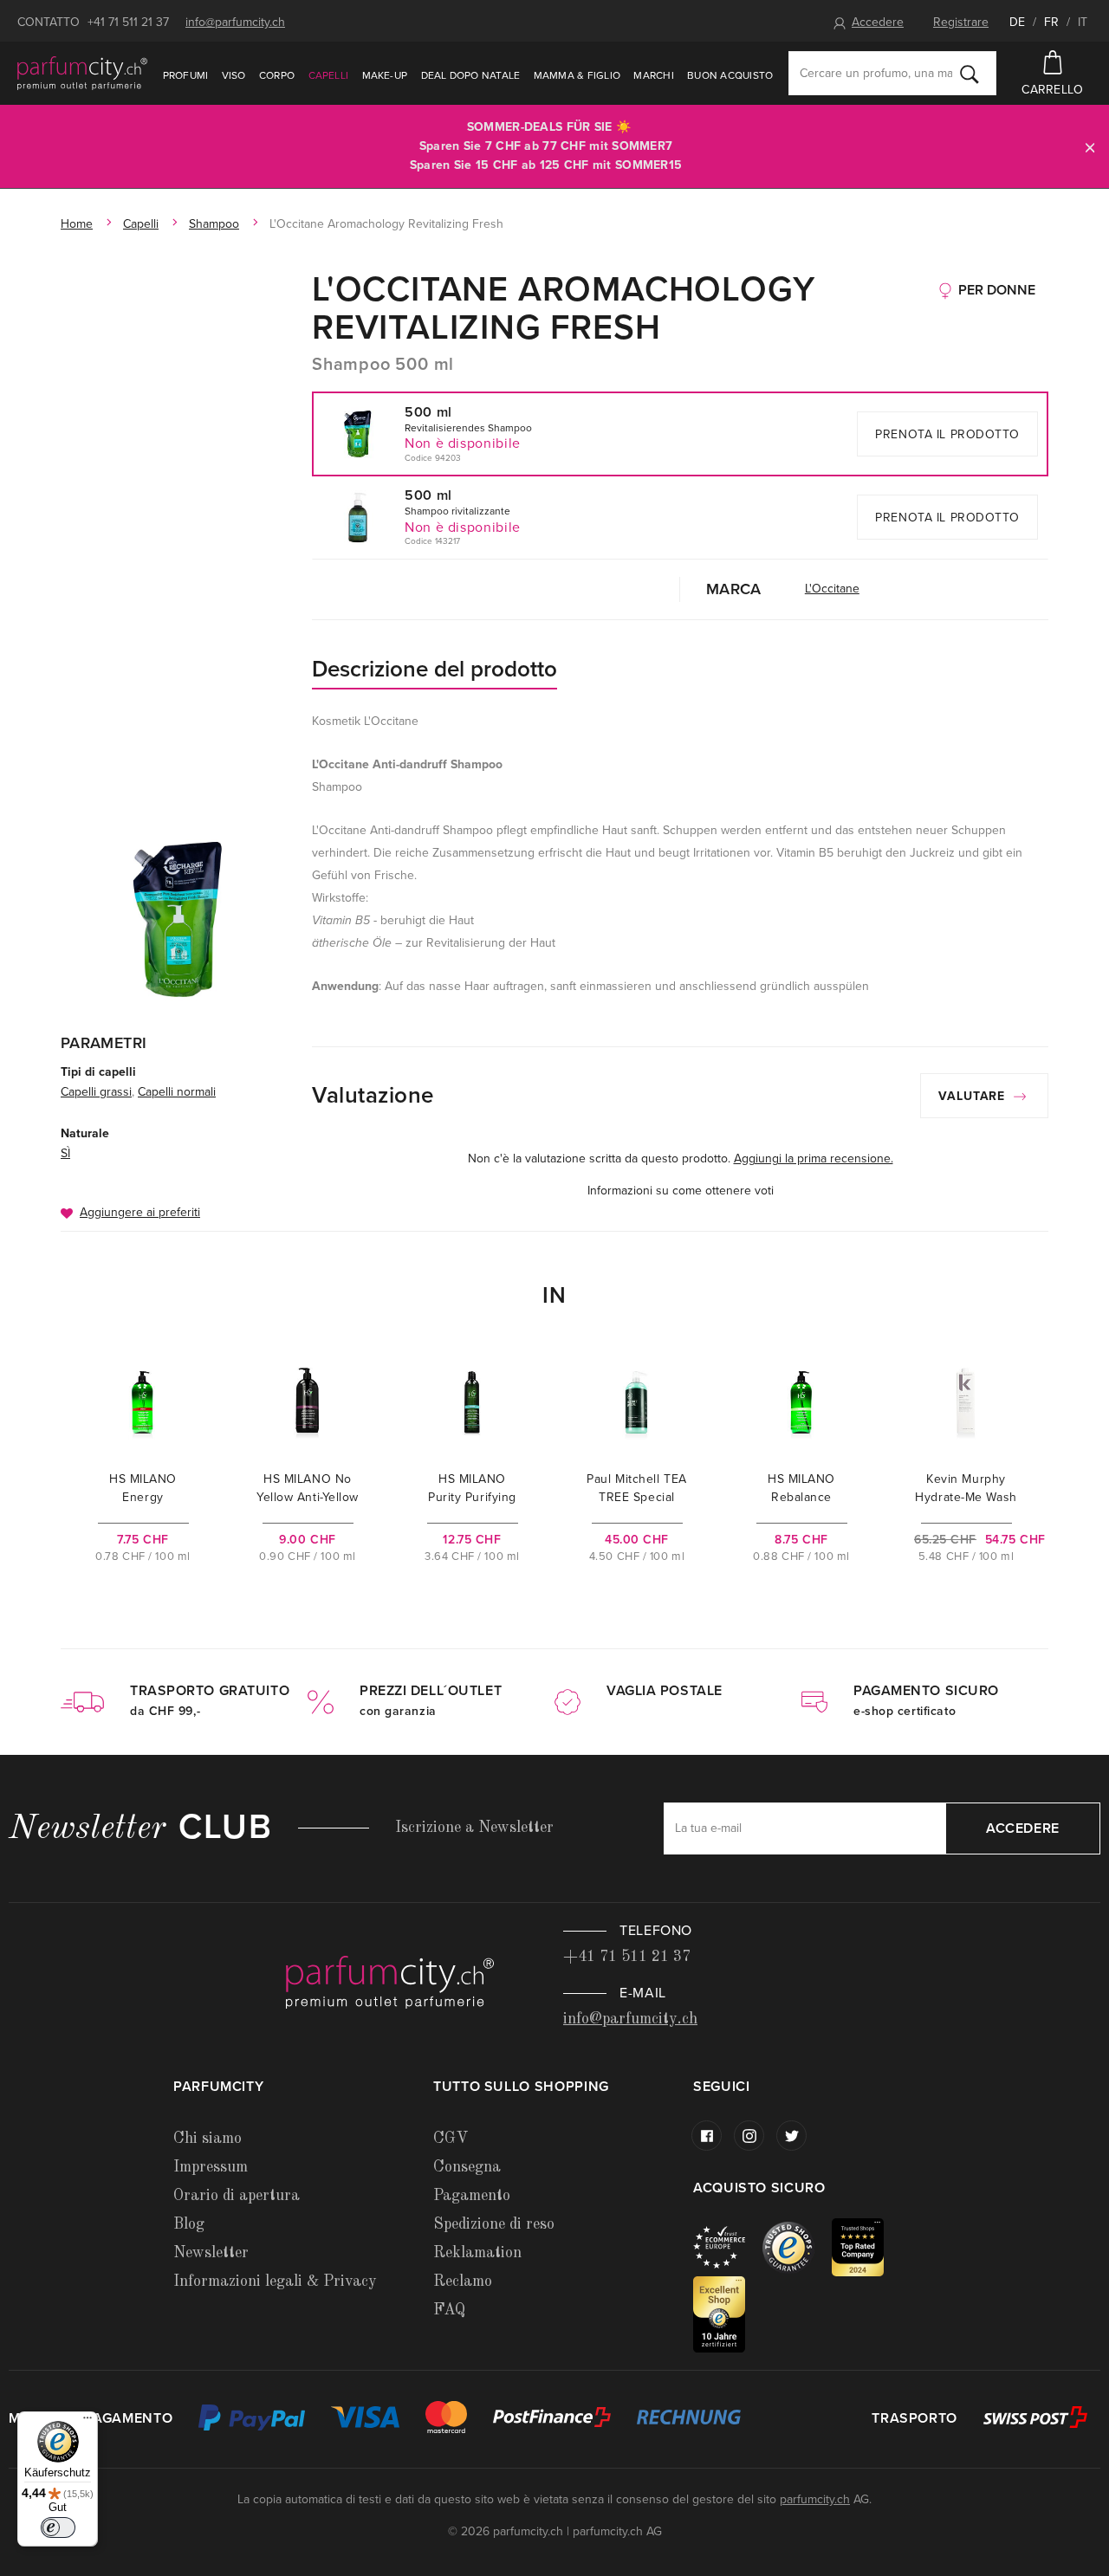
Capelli (329, 75)
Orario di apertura (237, 2196)
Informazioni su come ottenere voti (681, 1191)
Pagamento (472, 2196)
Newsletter (211, 2253)
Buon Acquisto (730, 75)
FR (1051, 22)
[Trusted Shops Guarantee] (797, 2246)
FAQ (449, 2310)
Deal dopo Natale (471, 75)
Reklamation (477, 2253)
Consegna (467, 2167)
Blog (189, 2224)
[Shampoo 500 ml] (178, 919)
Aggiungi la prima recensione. (814, 1159)
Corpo (277, 75)
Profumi (186, 75)
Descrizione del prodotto (435, 669)
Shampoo (214, 224)
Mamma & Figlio (577, 75)
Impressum (211, 2167)
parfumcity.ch (815, 2499)
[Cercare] (970, 74)
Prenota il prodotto (947, 434)
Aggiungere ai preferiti (140, 1212)
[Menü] (88, 2422)
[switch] (58, 2527)
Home (77, 224)
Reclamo (463, 2282)
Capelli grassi (96, 1092)
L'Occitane (832, 589)
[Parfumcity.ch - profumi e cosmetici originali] (82, 73)
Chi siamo (208, 2139)
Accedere (878, 22)
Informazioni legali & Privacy (275, 2282)
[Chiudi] (1090, 147)
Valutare (974, 1096)
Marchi (653, 75)
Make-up (385, 75)
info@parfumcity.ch (235, 22)
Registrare (961, 22)
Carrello (1052, 90)
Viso (234, 75)
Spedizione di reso (494, 2224)
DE (1017, 22)
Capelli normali (177, 1092)
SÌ (65, 1153)
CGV (451, 2139)
